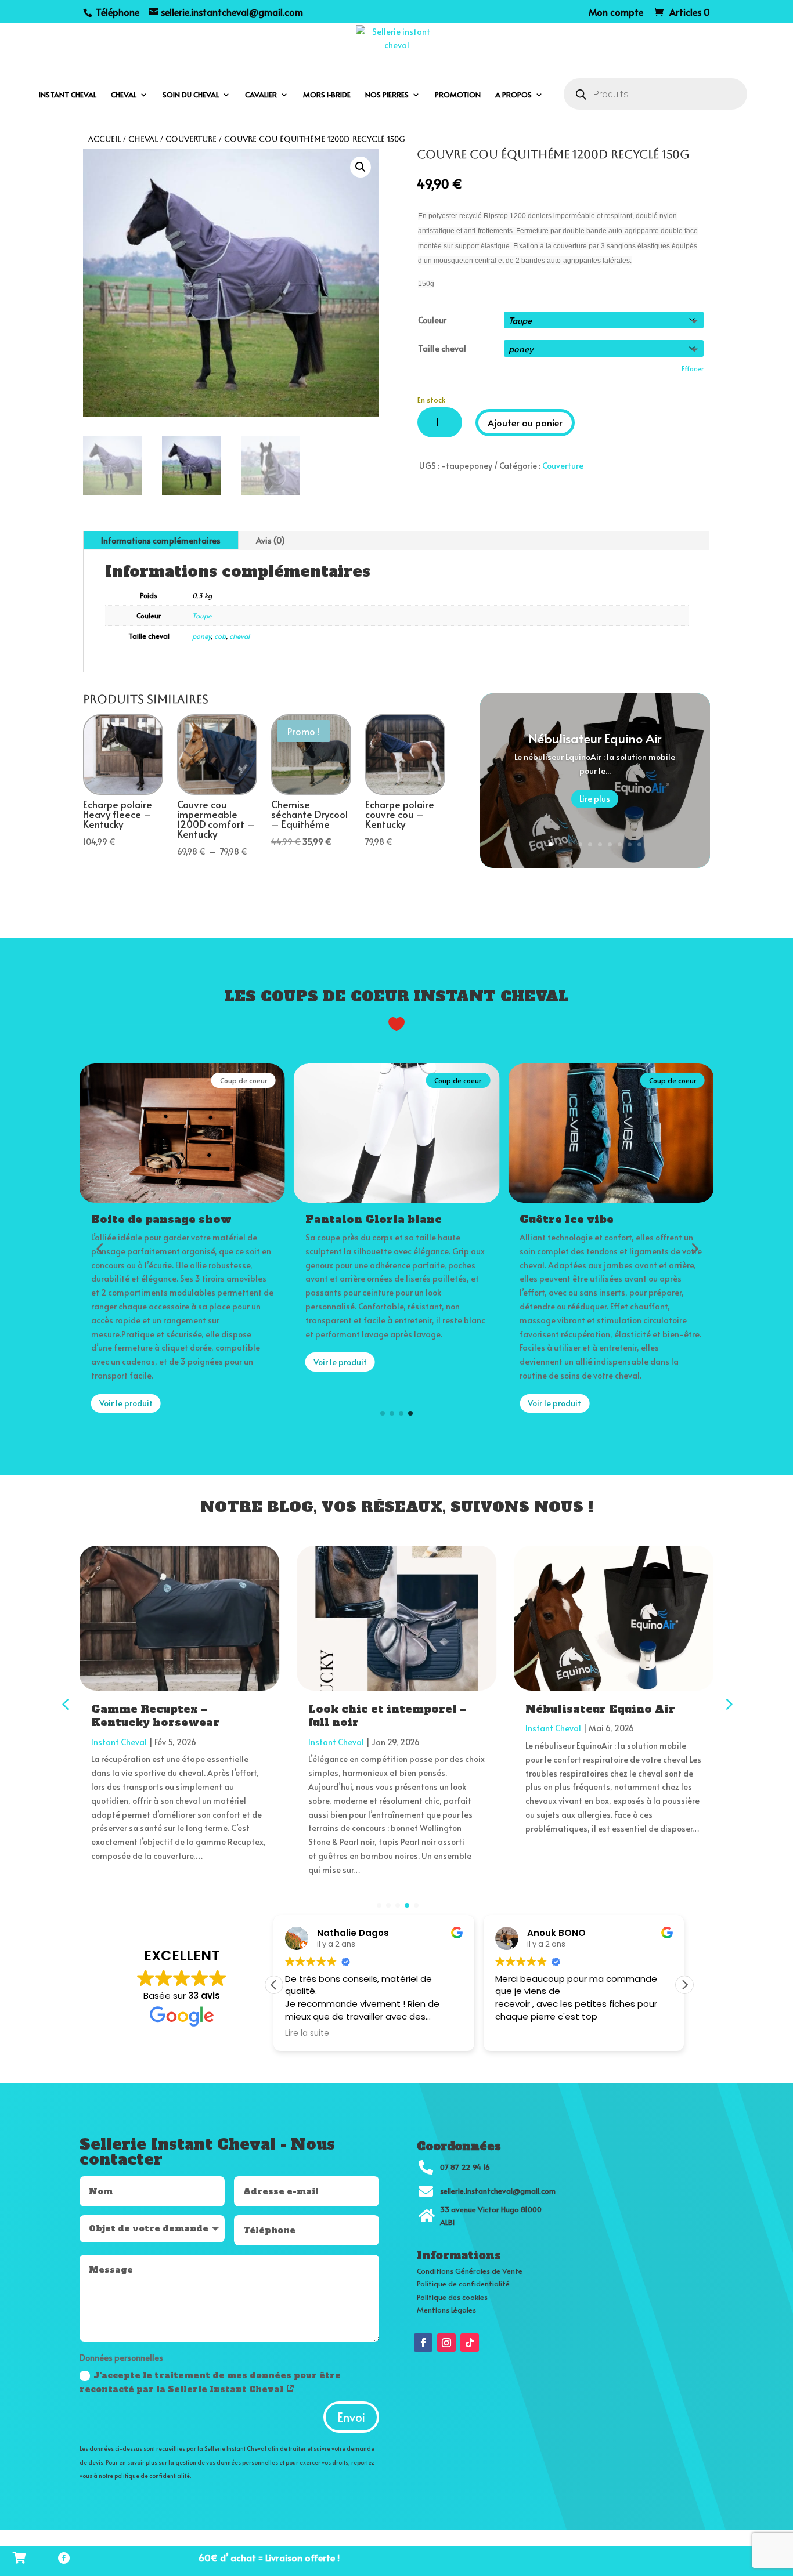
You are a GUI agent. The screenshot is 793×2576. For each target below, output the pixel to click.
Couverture (191, 139)
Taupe (202, 616)
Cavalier (261, 95)
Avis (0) (271, 540)
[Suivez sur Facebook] (423, 2343)
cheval (239, 636)
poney (201, 636)
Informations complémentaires (161, 540)
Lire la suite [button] (307, 2034)
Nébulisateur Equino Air (595, 739)
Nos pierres (387, 95)
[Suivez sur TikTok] (470, 2343)
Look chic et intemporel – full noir (387, 1716)
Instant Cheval (119, 1742)
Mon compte (616, 12)
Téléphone (116, 12)
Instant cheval (68, 95)
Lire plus (595, 799)
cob (220, 636)
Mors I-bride (327, 95)
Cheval (124, 95)
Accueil (104, 139)
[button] (361, 167)
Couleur (432, 320)
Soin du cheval (191, 95)
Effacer (693, 368)
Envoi (351, 2417)
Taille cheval (442, 348)
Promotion (458, 95)
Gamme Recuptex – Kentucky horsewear (155, 1716)
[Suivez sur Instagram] (446, 2343)
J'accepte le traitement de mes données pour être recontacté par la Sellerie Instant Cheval (210, 2382)
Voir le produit (126, 1403)
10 (639, 844)
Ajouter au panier (525, 422)
